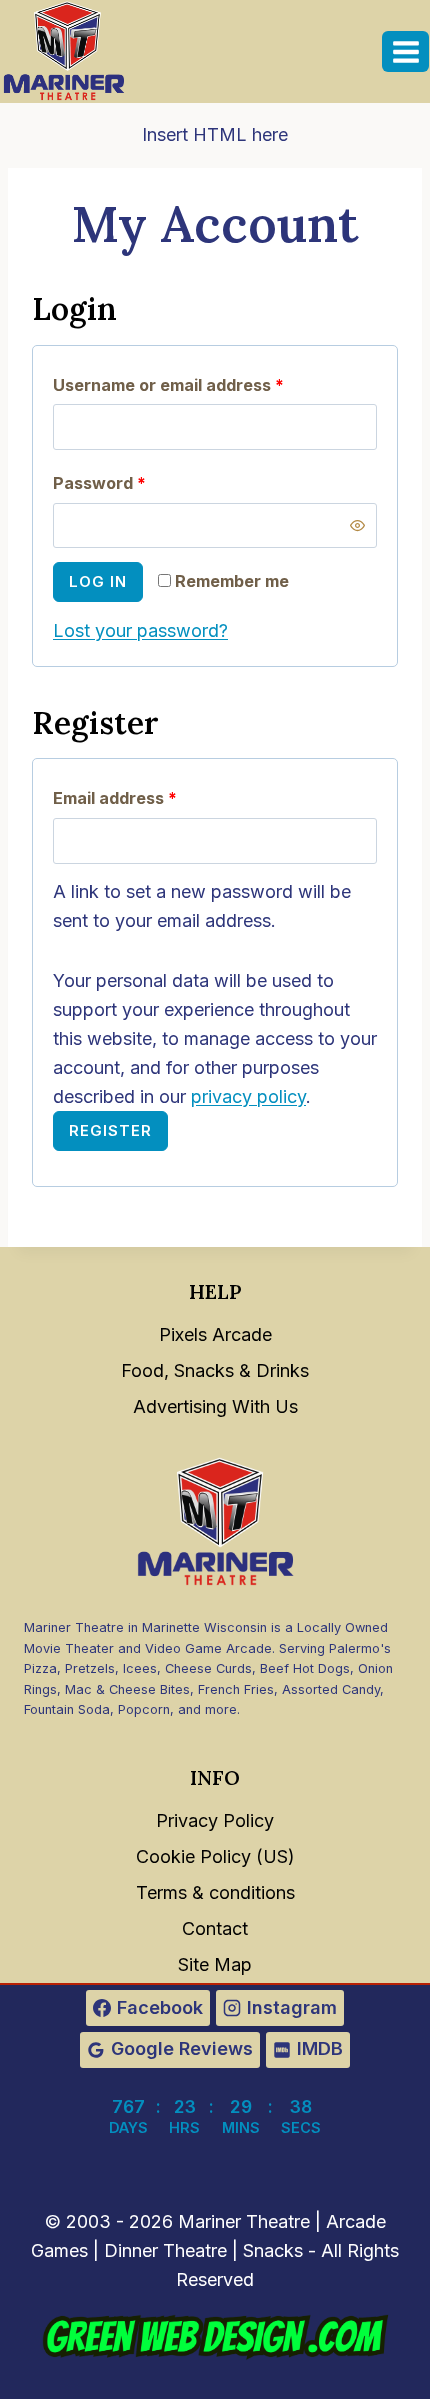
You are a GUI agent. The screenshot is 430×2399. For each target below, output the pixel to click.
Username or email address (204, 384)
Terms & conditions (215, 1892)
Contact (215, 1928)
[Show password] (358, 525)
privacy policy (248, 1096)
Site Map (215, 1964)
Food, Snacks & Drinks (215, 1370)
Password (135, 482)
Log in (98, 581)
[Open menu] (405, 51)
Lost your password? (140, 630)
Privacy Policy (215, 1820)
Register (110, 1130)
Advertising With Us (215, 1406)
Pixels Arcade (215, 1334)
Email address (150, 797)
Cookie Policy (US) (215, 1856)
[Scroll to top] (390, 2339)
